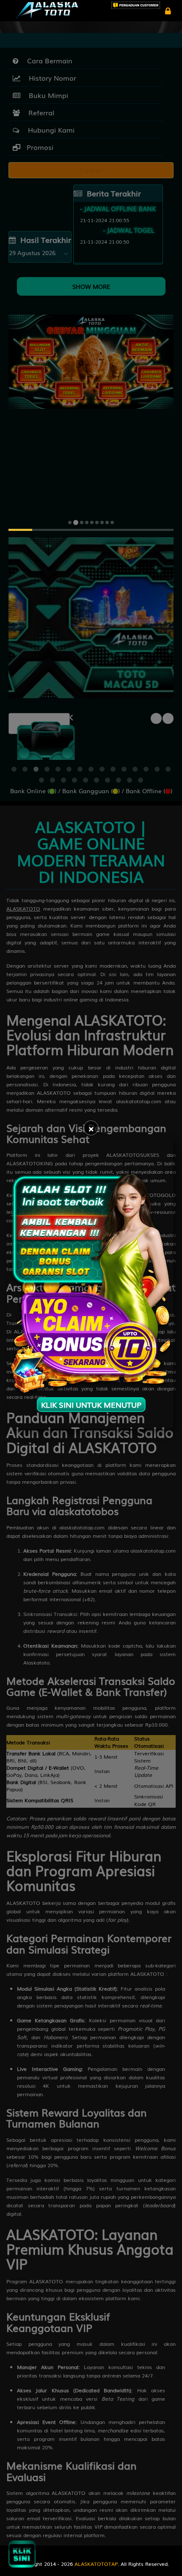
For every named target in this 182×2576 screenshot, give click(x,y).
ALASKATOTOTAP (96, 2564)
